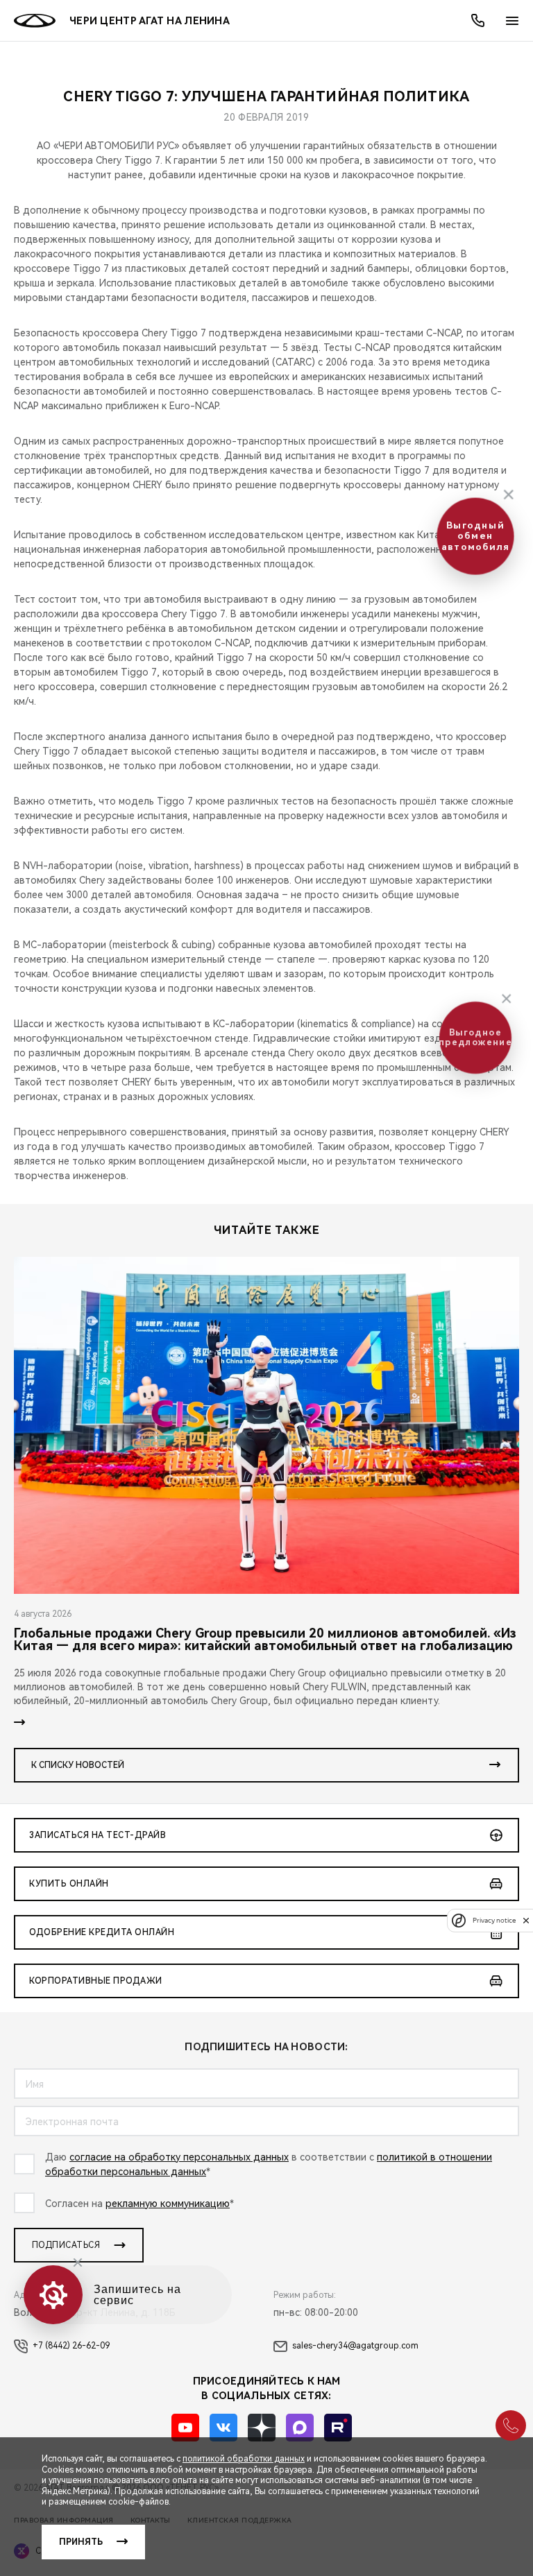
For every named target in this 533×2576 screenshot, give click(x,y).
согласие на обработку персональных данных (179, 2157)
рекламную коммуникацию (168, 2204)
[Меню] (512, 21)
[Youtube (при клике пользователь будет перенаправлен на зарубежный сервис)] (185, 2428)
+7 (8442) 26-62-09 (71, 2346)
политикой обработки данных (244, 2459)
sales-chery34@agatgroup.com (355, 2346)
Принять (81, 2542)
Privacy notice (494, 1920)
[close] (526, 1920)
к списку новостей (78, 1765)
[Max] (300, 2428)
